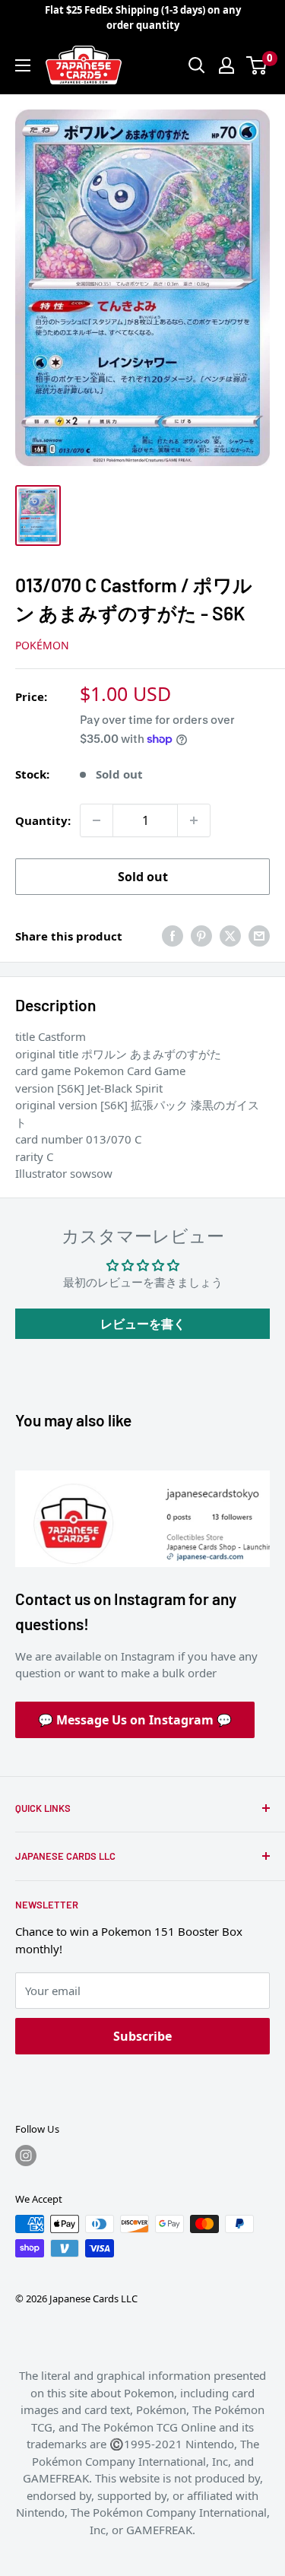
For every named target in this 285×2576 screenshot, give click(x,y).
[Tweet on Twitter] (230, 936)
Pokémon (42, 645)
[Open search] (197, 65)
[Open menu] (23, 65)
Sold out (143, 877)
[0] (257, 65)
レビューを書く (143, 1324)
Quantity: (43, 820)
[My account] (226, 65)
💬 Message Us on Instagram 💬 (135, 1720)
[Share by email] (259, 936)
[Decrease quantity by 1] (97, 820)
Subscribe (142, 2036)
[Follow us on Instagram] (26, 2156)
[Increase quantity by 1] (194, 820)
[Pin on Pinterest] (201, 936)
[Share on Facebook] (173, 936)
